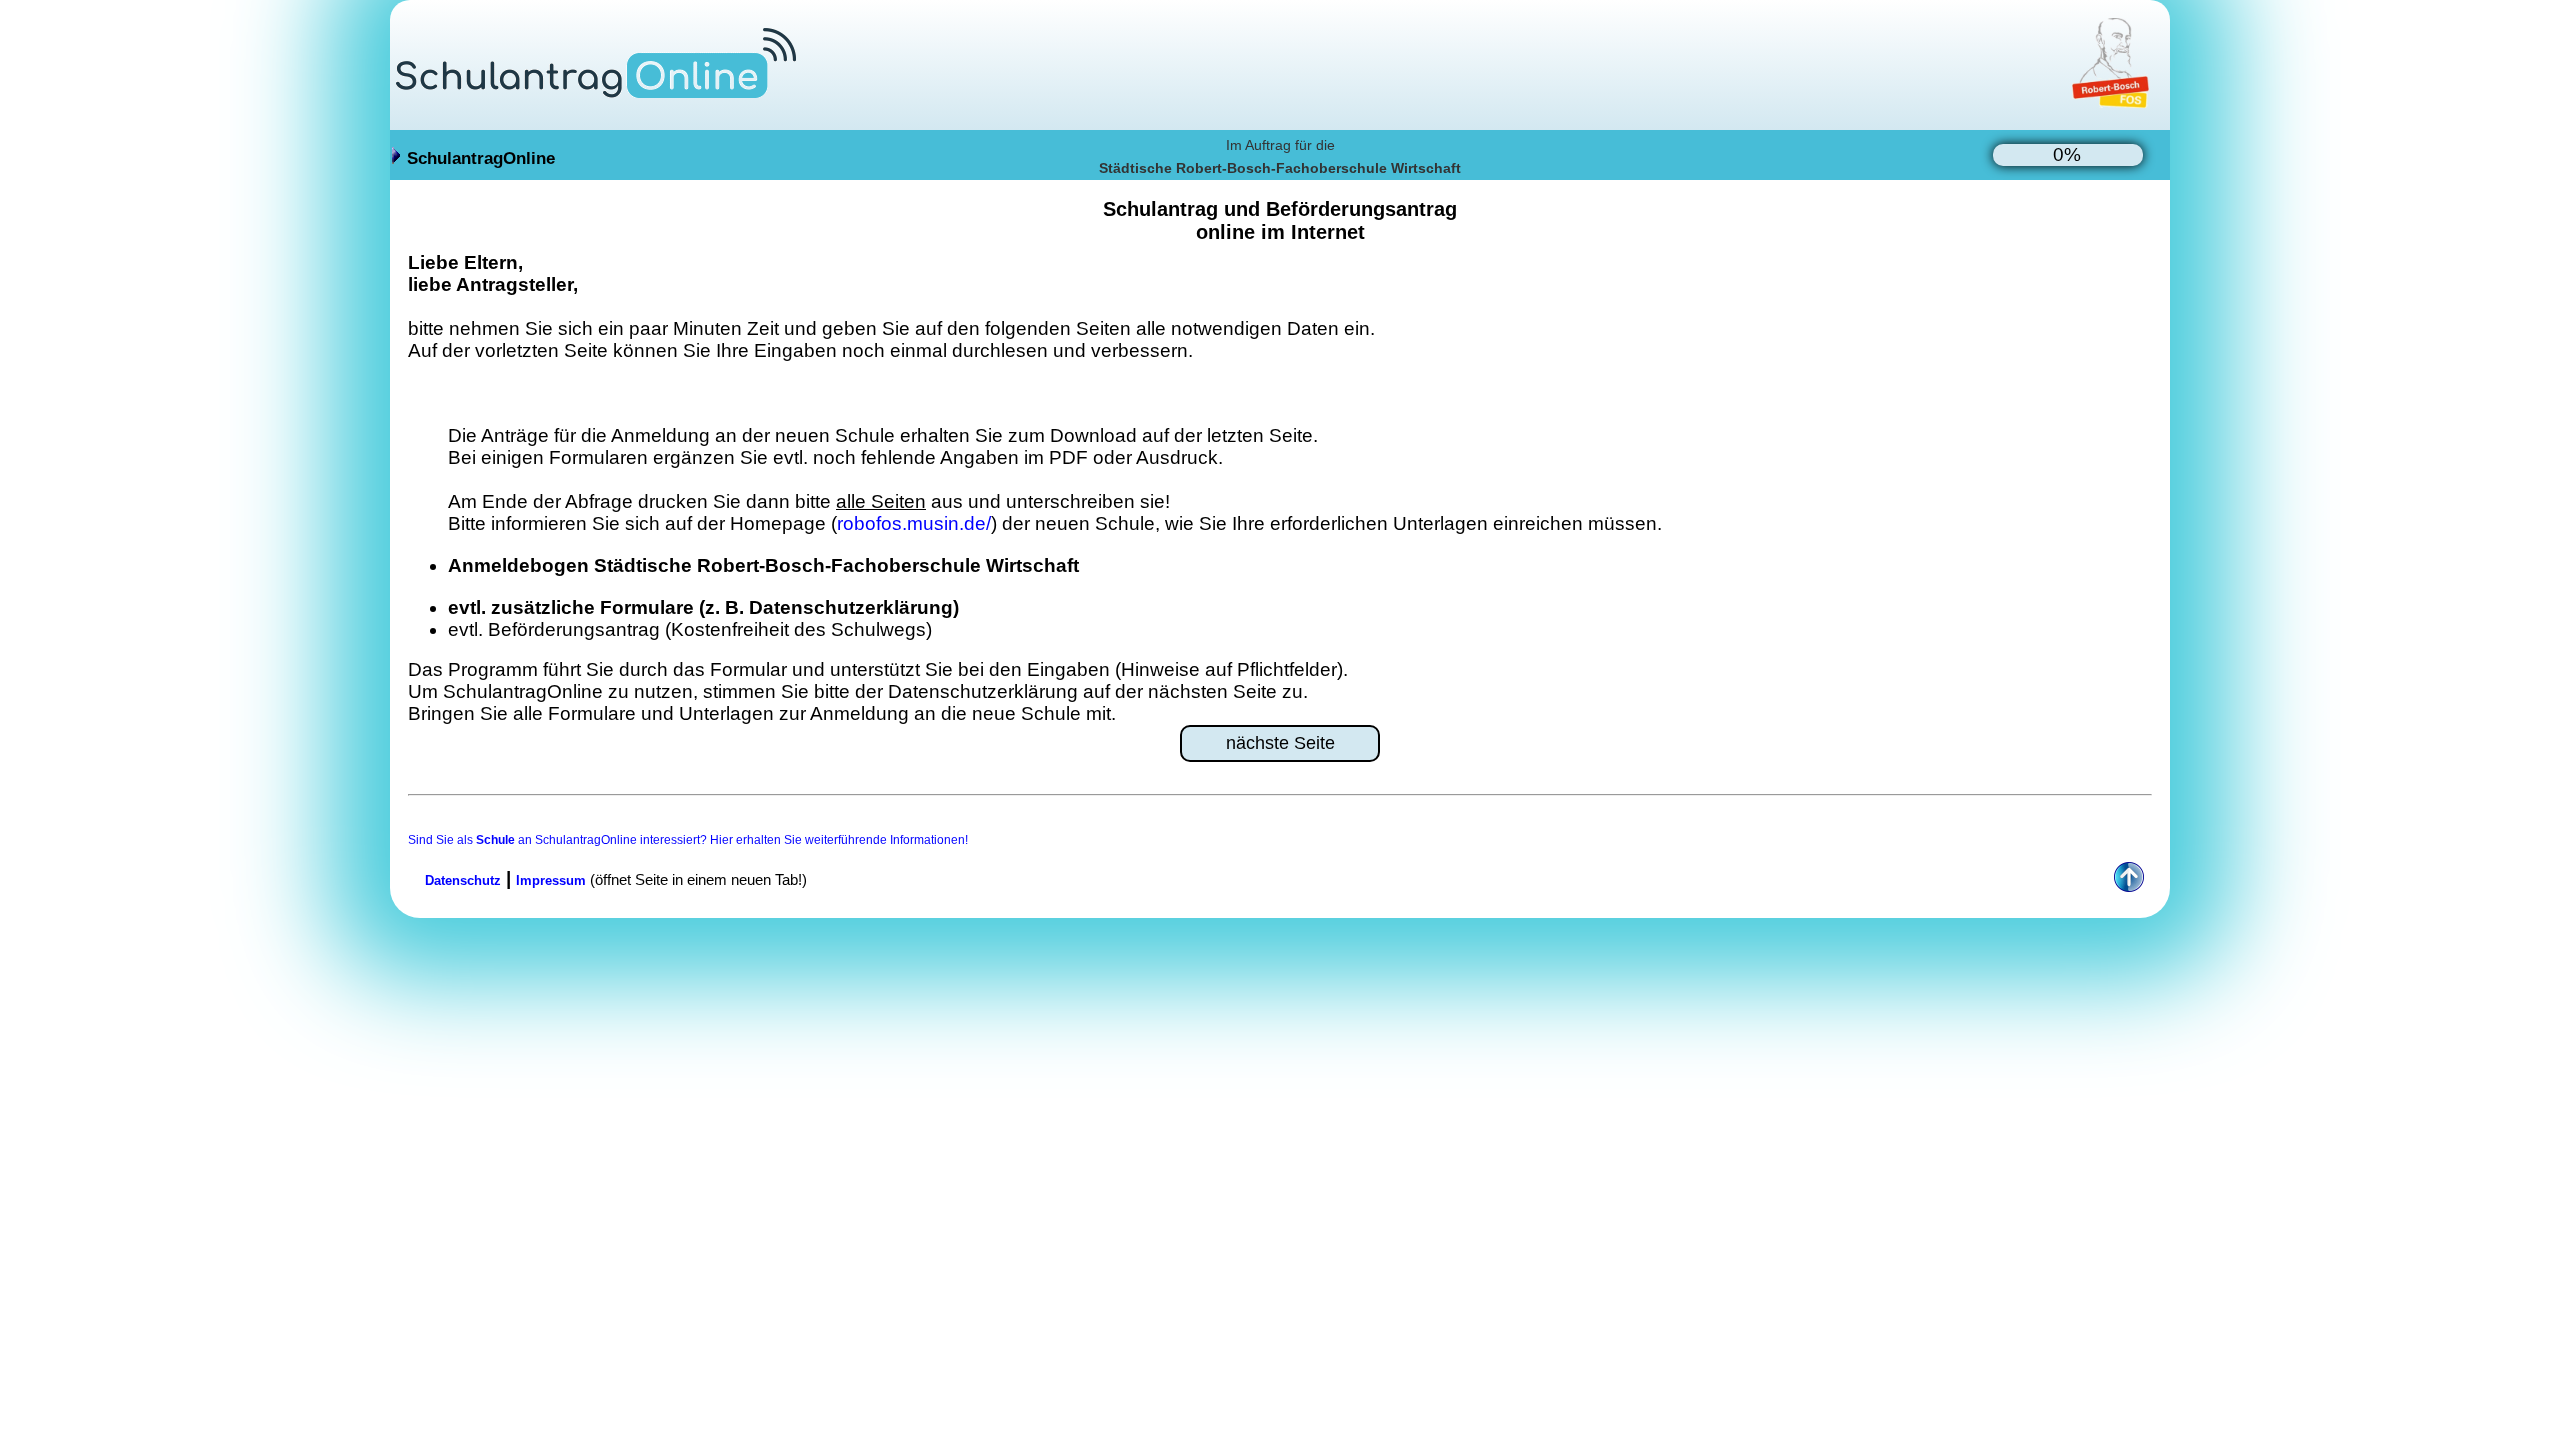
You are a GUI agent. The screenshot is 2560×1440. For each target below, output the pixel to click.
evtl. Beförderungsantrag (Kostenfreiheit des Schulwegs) (690, 629)
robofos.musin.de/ (914, 523)
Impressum (551, 880)
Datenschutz (463, 880)
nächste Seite (1280, 743)
